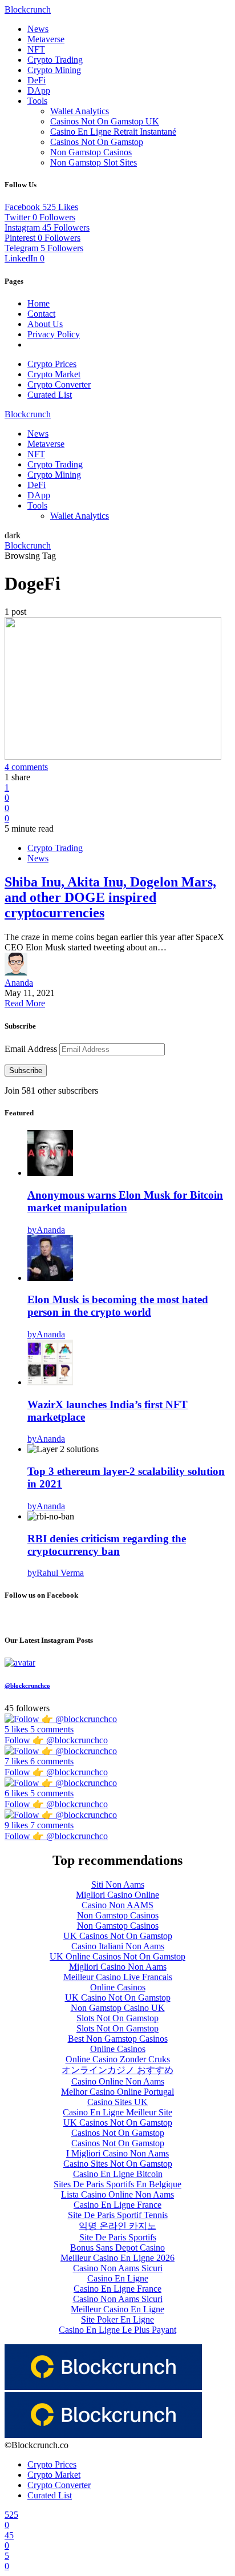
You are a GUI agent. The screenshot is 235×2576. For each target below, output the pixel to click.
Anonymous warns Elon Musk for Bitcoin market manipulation (125, 1201)
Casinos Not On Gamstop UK (105, 121)
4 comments (26, 767)
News (38, 29)
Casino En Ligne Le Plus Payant (117, 2330)
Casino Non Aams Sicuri (118, 2268)
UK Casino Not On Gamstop (118, 1997)
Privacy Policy (54, 334)
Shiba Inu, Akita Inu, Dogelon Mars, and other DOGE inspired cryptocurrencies (110, 897)
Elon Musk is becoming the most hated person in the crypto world (118, 1306)
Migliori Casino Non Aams (118, 1967)
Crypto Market (54, 374)
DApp (39, 90)
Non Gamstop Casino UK (118, 2008)
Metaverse (46, 39)
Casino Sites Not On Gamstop (118, 2164)
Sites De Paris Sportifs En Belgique (117, 2184)
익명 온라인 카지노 (117, 2226)
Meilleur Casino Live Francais (118, 1977)
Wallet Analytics (80, 111)
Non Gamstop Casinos (91, 152)
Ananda (19, 983)
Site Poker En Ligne (117, 2319)
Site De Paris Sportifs (118, 2237)
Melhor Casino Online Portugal (117, 2092)
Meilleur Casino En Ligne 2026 (117, 2258)
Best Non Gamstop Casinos (118, 2039)
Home (39, 303)
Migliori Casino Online (117, 1895)
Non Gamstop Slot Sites (94, 162)
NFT (36, 49)
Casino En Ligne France (117, 2205)
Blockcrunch (28, 9)
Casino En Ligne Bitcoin (118, 2174)
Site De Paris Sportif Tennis (118, 2215)
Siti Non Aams (118, 1884)
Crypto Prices (52, 364)
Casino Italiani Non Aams (118, 1946)
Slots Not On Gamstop (117, 2018)
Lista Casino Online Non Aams (117, 2194)
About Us (45, 324)
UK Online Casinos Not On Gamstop (117, 1956)
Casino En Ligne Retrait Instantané (113, 132)
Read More (25, 1003)
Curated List (50, 395)
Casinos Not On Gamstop (97, 142)
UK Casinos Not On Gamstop (118, 1936)
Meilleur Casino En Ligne (117, 2309)
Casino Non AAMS (117, 1905)
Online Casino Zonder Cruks (118, 2059)
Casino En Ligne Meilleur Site (117, 2112)
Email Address (32, 1049)
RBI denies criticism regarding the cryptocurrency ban (107, 1545)
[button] (13, 535)
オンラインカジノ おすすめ (117, 2070)
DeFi (37, 80)
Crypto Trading (55, 60)
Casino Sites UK (117, 2102)
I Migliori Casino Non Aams (117, 2153)
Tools (37, 101)
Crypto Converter (59, 384)
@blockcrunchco (27, 1686)
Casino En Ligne (118, 2278)
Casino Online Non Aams (118, 2081)
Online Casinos (118, 1987)
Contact (41, 314)
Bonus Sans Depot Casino (117, 2248)
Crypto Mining (54, 70)
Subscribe (26, 1071)
